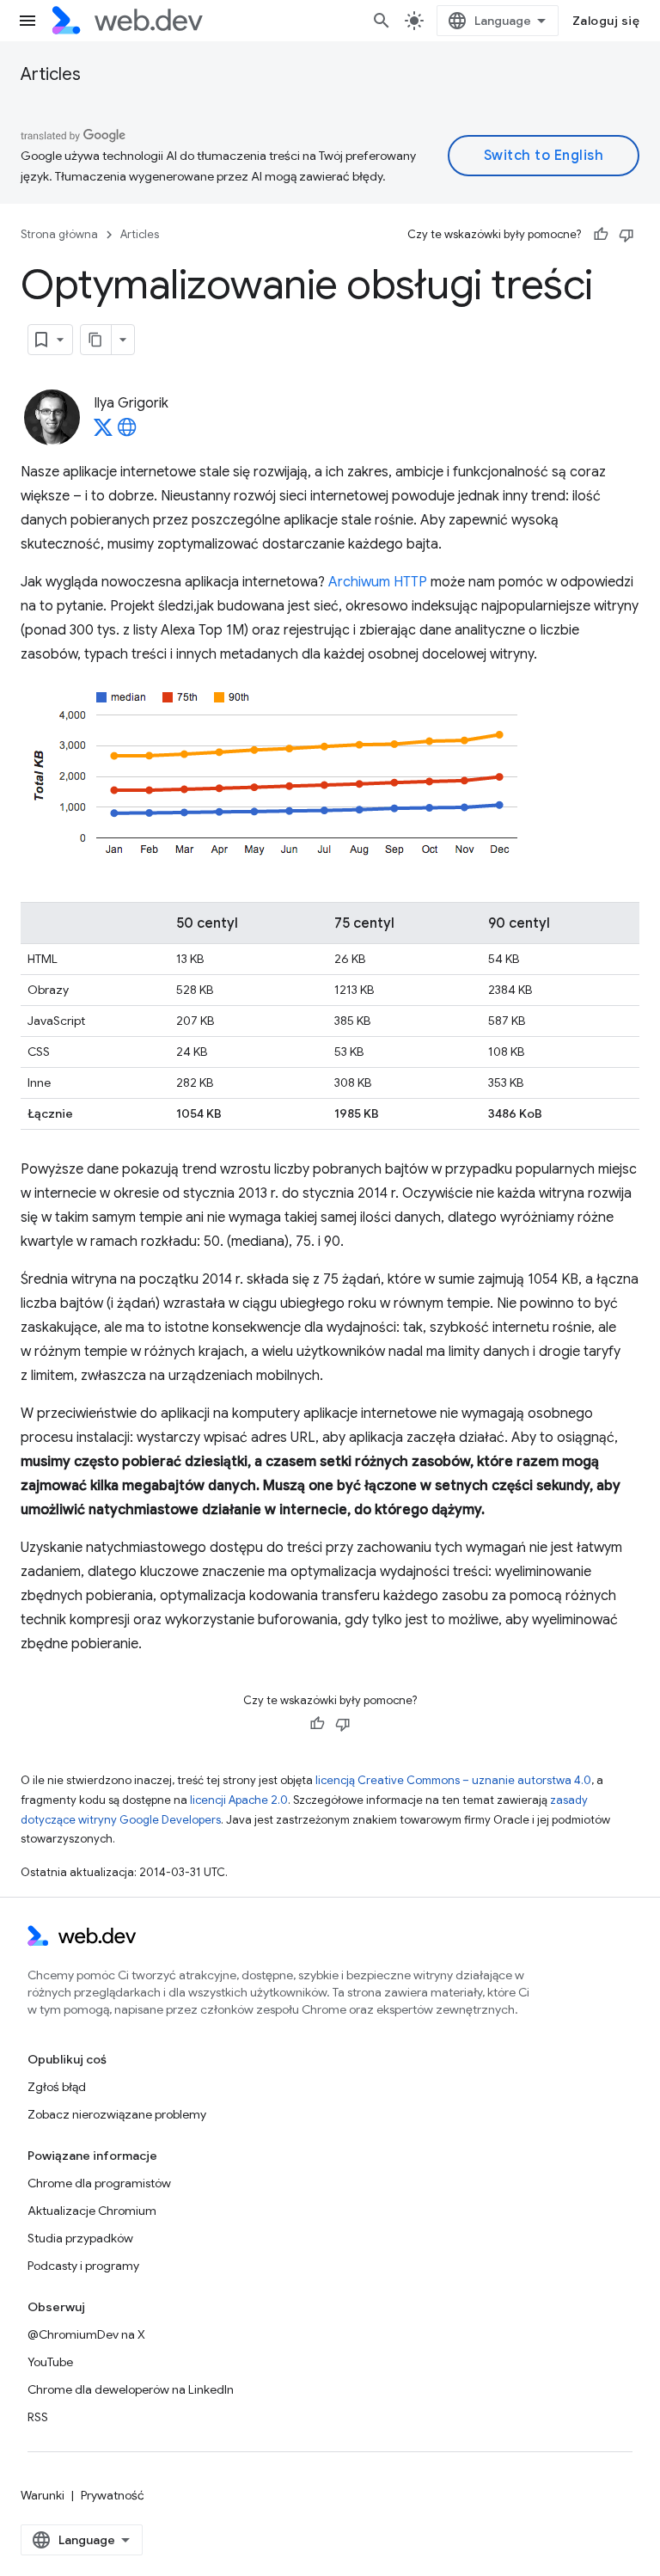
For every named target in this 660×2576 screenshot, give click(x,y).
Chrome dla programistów (99, 2183)
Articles (51, 74)
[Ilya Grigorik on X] (103, 432)
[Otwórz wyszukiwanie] (382, 21)
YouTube (50, 2362)
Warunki (43, 2495)
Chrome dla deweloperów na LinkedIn (131, 2389)
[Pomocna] (601, 235)
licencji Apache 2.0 (239, 1800)
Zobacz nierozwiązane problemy (117, 2114)
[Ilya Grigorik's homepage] (127, 432)
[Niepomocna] (626, 235)
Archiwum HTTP (378, 582)
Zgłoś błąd (57, 2087)
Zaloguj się (606, 21)
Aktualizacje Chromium (92, 2211)
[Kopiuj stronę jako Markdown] (96, 340)
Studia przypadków (80, 2238)
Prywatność (113, 2495)
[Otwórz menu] (27, 21)
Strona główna (59, 234)
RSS (38, 2417)
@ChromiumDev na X (86, 2334)
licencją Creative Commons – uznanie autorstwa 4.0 (453, 1780)
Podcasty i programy (83, 2266)
